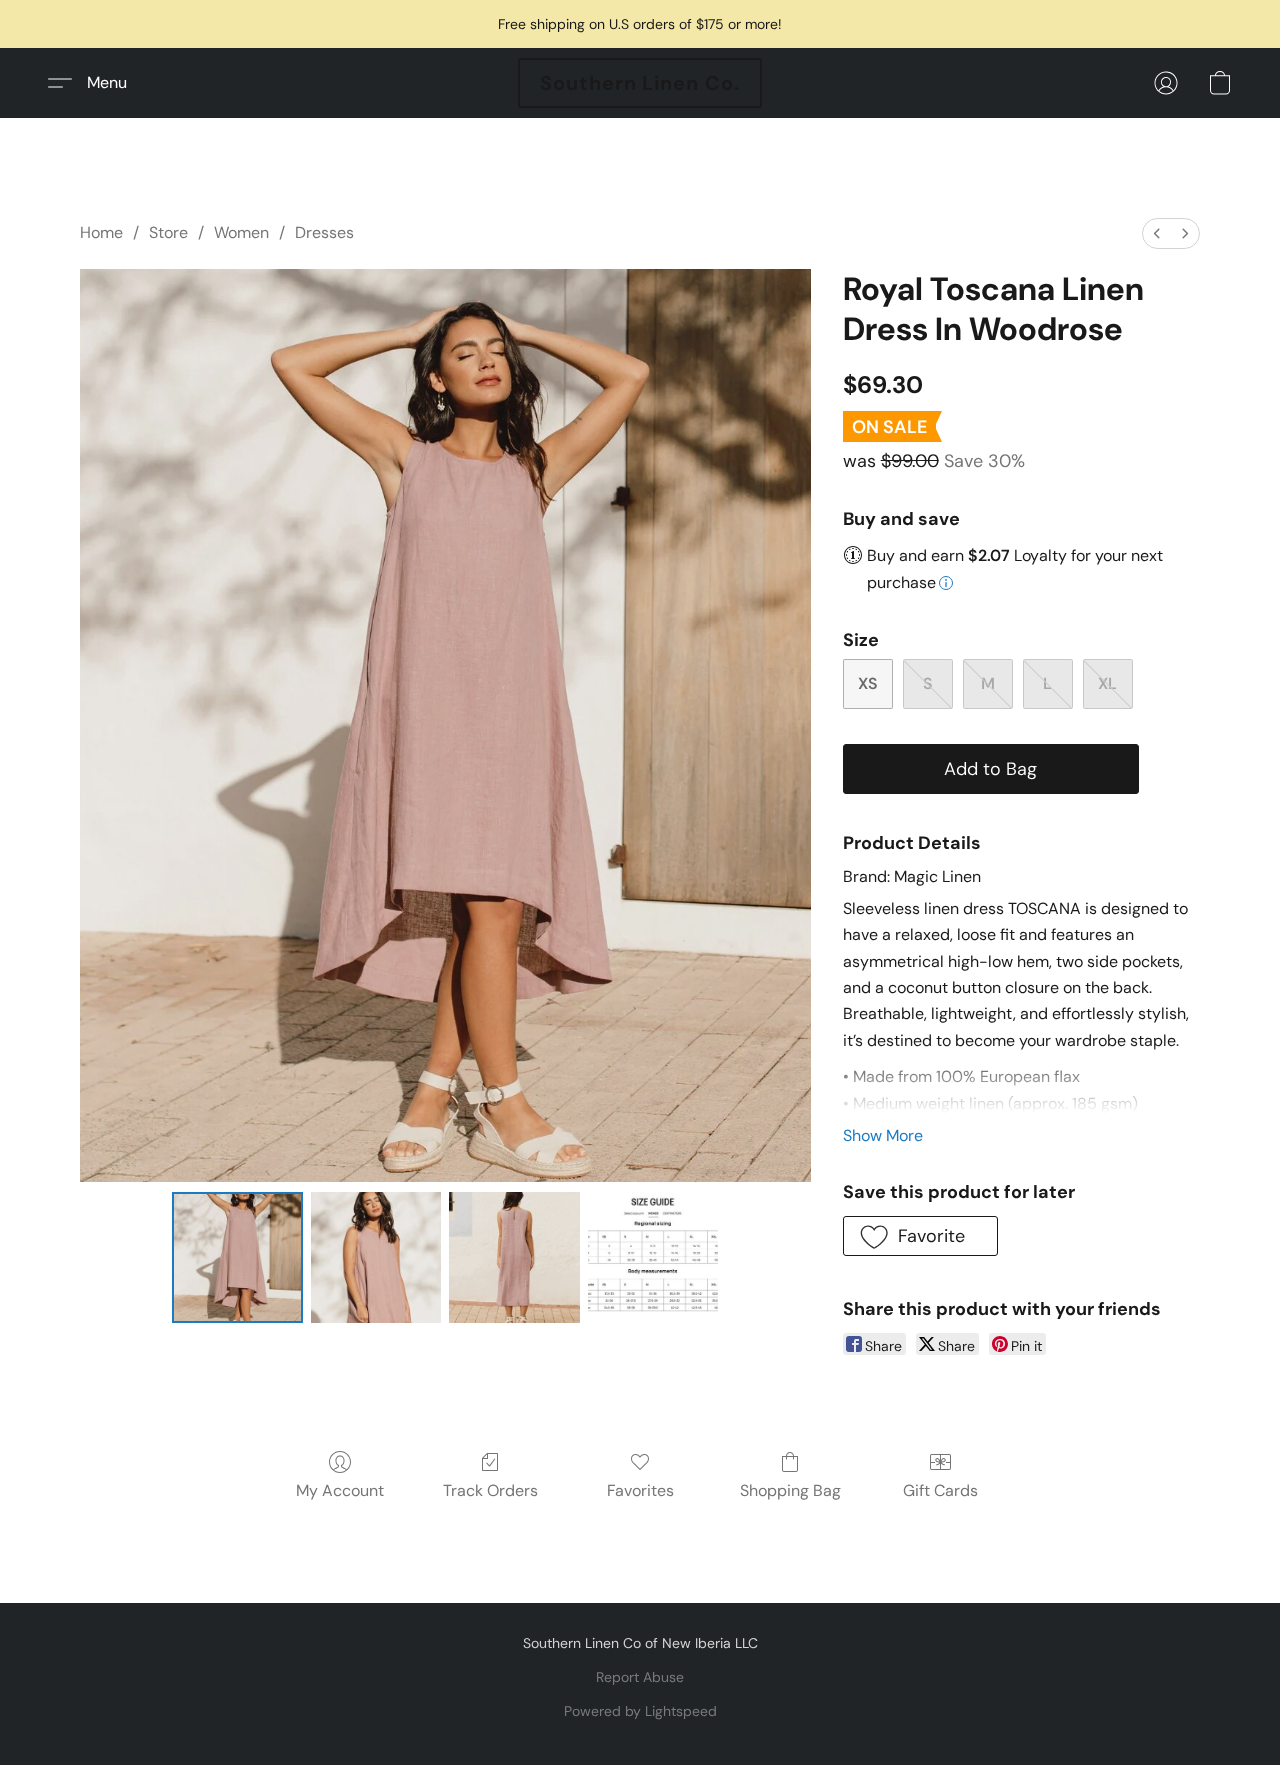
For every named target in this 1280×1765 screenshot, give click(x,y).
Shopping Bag (790, 1490)
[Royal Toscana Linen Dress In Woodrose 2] (514, 1257)
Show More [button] (883, 1135)
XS (868, 683)
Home (101, 232)
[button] (640, 83)
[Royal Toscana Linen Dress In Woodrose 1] (376, 1257)
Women (241, 232)
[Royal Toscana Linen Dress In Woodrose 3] (653, 1257)
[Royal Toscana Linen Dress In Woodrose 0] (237, 1257)
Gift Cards (940, 1490)
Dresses (324, 232)
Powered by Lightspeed (640, 1711)
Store (168, 232)
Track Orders (490, 1490)
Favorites (640, 1490)
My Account (340, 1490)
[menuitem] (1157, 233)
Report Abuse (640, 1677)
